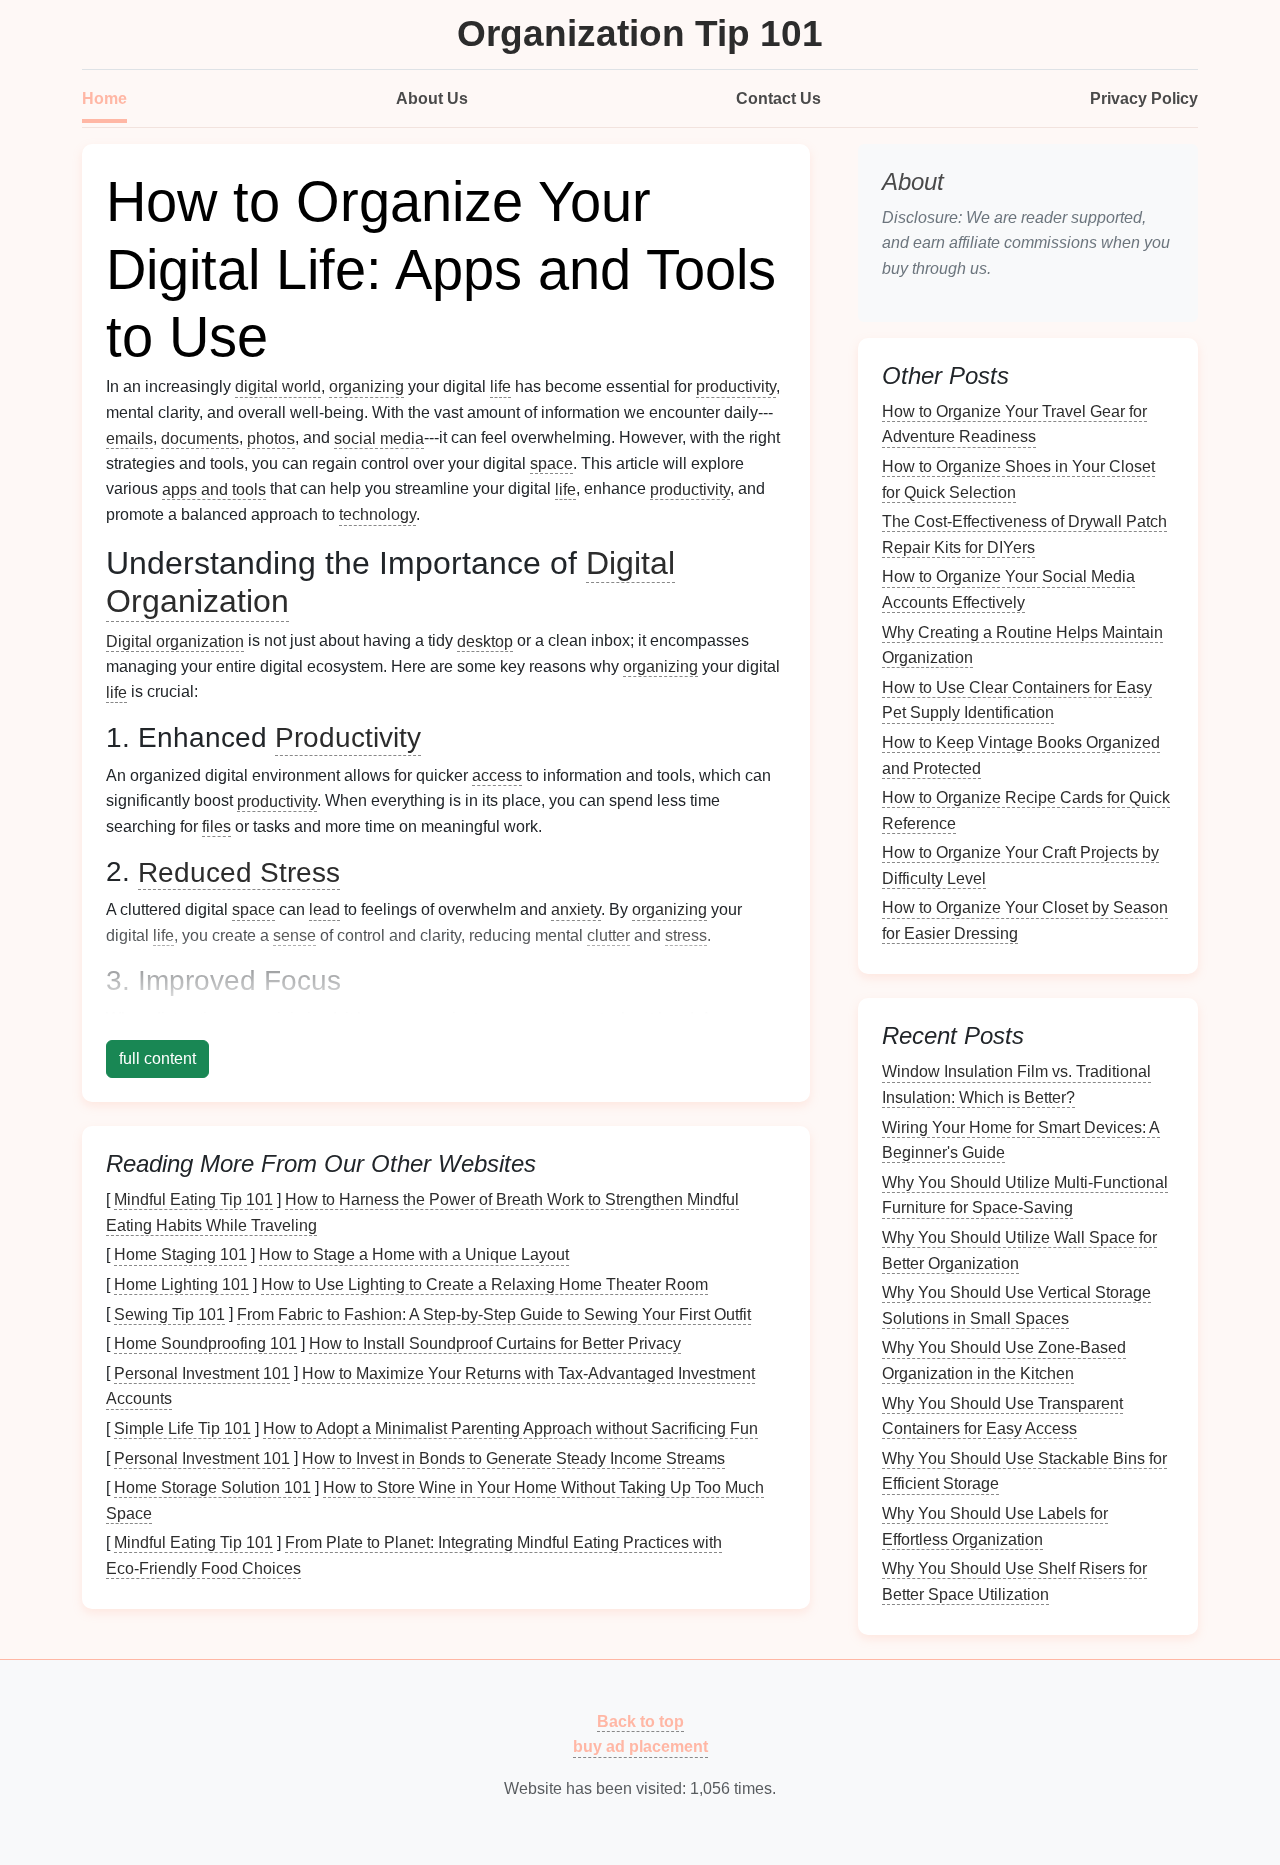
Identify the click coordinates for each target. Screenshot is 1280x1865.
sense (294, 935)
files (216, 826)
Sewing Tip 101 (169, 1313)
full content (157, 1058)
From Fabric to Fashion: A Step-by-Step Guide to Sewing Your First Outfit (494, 1313)
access (497, 775)
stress (686, 935)
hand (676, 1018)
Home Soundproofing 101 (205, 1343)
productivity (736, 386)
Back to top (640, 1720)
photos (271, 437)
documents (200, 437)
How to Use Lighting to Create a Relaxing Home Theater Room (484, 1284)
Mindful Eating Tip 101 (193, 1199)
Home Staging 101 (180, 1254)
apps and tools (214, 488)
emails (129, 437)
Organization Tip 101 (640, 33)
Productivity (348, 737)
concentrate (532, 1018)
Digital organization (175, 640)
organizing (366, 386)
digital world (278, 386)
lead (324, 909)
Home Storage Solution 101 (212, 1487)
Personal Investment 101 (202, 1372)
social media (379, 437)
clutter (608, 935)
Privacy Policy (1144, 98)
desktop (485, 640)
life (500, 386)
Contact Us (778, 98)
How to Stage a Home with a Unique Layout (414, 1254)
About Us (432, 98)
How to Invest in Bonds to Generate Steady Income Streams (513, 1457)
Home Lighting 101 (181, 1284)
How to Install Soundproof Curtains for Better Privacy (495, 1343)
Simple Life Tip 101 (182, 1428)
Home (104, 98)
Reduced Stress (239, 871)
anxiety (576, 909)
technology (377, 514)
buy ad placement (640, 1746)
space (551, 463)
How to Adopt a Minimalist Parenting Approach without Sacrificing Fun (510, 1428)
